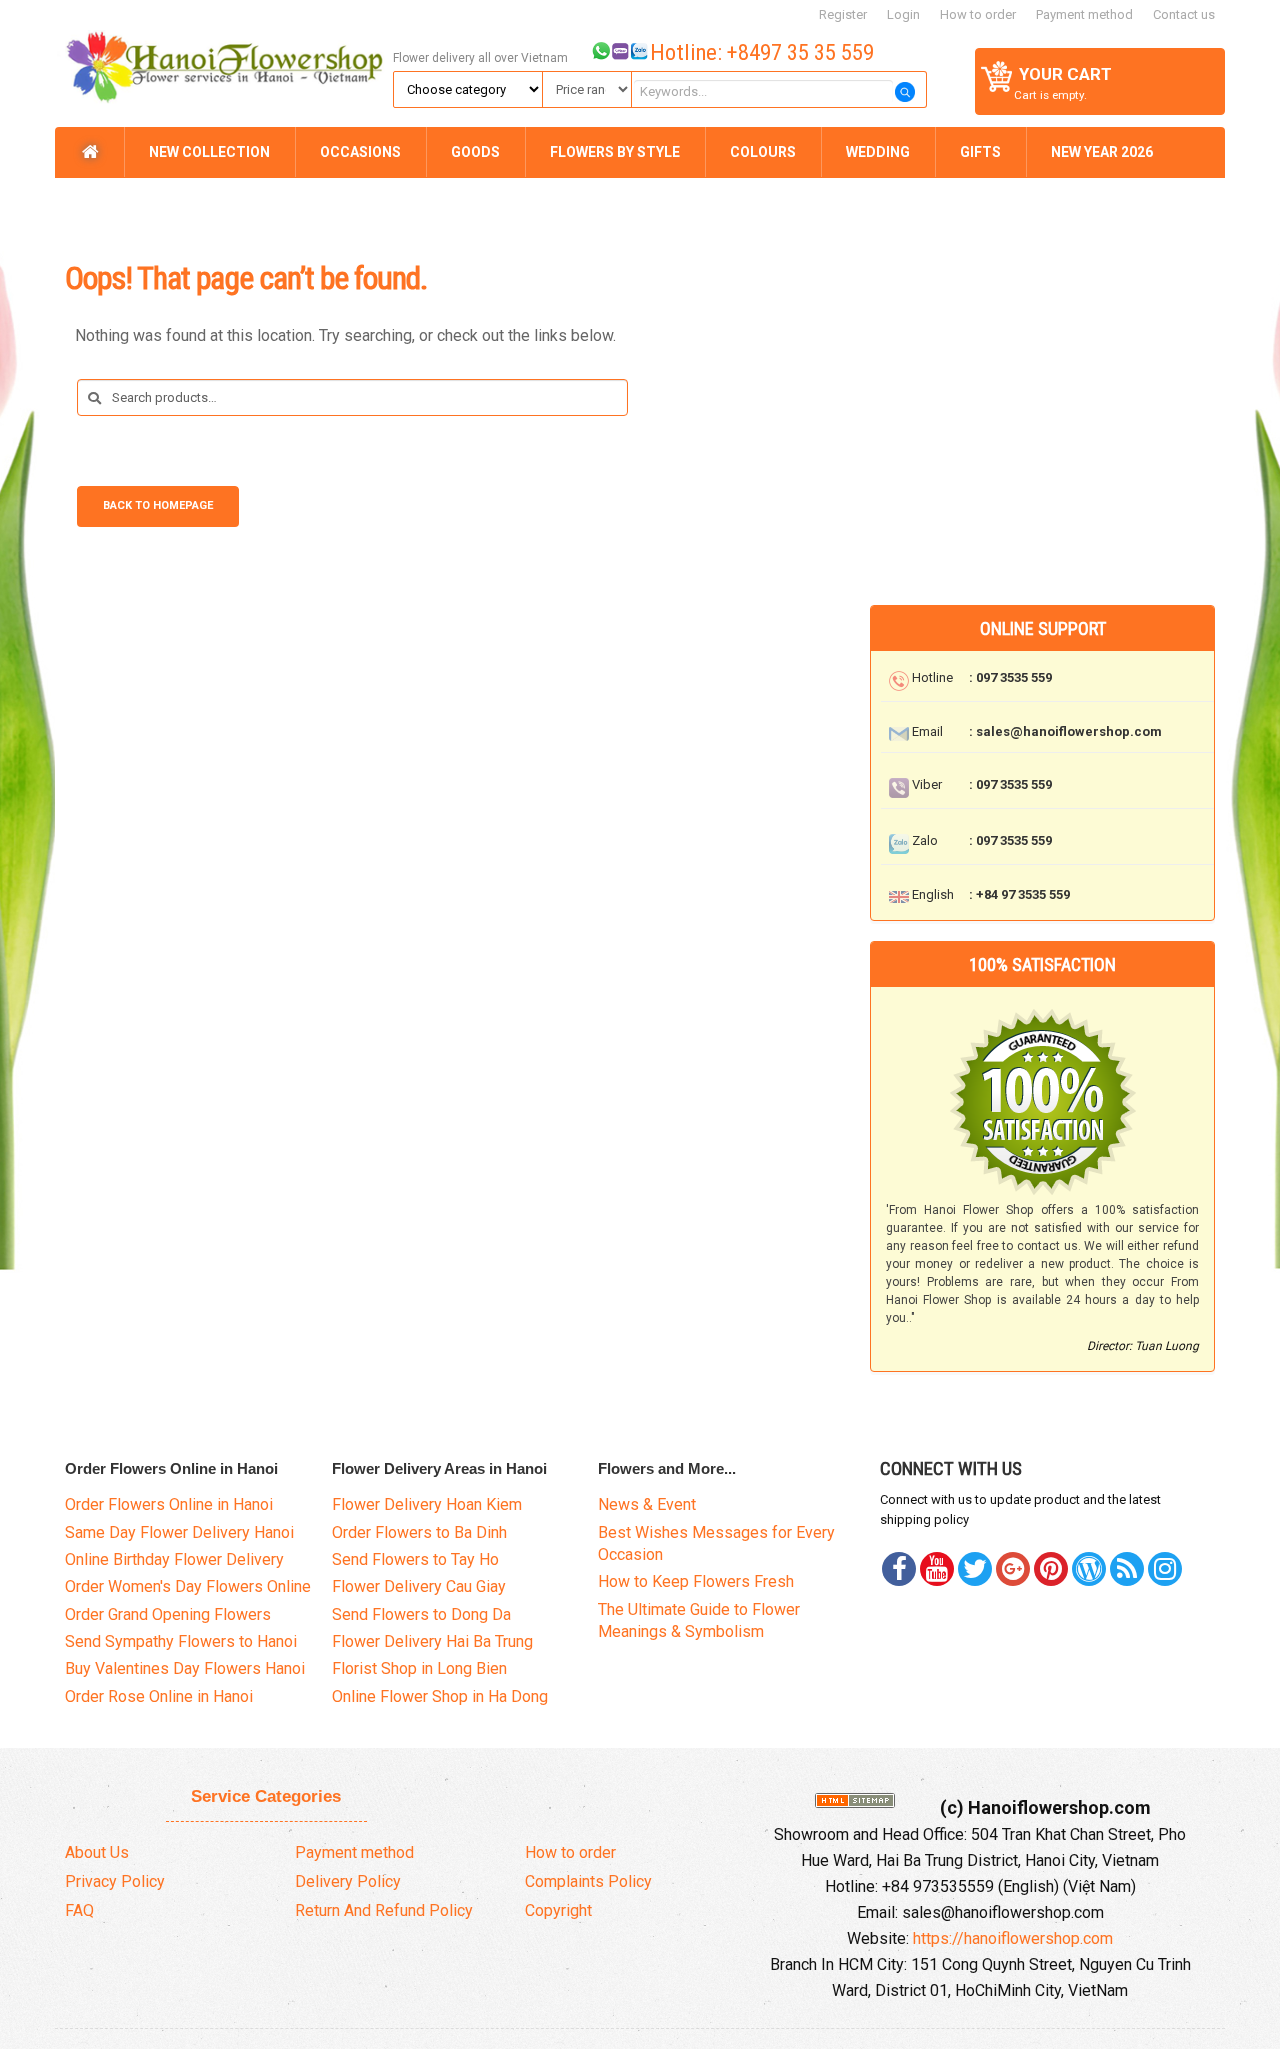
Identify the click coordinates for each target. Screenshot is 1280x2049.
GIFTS (980, 152)
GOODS (475, 152)
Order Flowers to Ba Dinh (419, 1532)
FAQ (79, 1910)
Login (903, 14)
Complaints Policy (588, 1881)
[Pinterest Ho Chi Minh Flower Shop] (1051, 1569)
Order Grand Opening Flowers (168, 1614)
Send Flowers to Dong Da (421, 1614)
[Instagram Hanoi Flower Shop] (1165, 1569)
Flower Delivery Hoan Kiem (427, 1504)
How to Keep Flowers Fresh (696, 1581)
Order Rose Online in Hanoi (159, 1696)
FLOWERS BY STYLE (615, 152)
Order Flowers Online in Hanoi (169, 1504)
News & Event (647, 1504)
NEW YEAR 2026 (1102, 152)
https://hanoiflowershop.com (1013, 1938)
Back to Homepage (158, 505)
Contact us (1184, 14)
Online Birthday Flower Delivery (174, 1559)
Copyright (558, 1910)
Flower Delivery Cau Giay (419, 1586)
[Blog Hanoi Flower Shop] (1089, 1569)
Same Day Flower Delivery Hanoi (179, 1532)
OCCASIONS (360, 152)
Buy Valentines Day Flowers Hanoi (185, 1668)
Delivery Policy (348, 1881)
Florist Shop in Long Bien (419, 1668)
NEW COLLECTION (209, 152)
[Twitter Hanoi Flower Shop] (975, 1569)
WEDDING (878, 152)
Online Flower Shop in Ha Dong (440, 1696)
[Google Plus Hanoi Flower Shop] (1013, 1569)
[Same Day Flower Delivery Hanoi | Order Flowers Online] (221, 62)
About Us (97, 1852)
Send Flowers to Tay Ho (415, 1559)
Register (843, 14)
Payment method (1084, 14)
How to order (978, 14)
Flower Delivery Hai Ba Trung (432, 1641)
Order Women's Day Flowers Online (188, 1586)
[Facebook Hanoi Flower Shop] (899, 1569)
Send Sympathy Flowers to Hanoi (181, 1641)
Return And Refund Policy (384, 1910)
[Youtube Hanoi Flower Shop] (937, 1569)
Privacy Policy (115, 1881)
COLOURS (763, 152)
